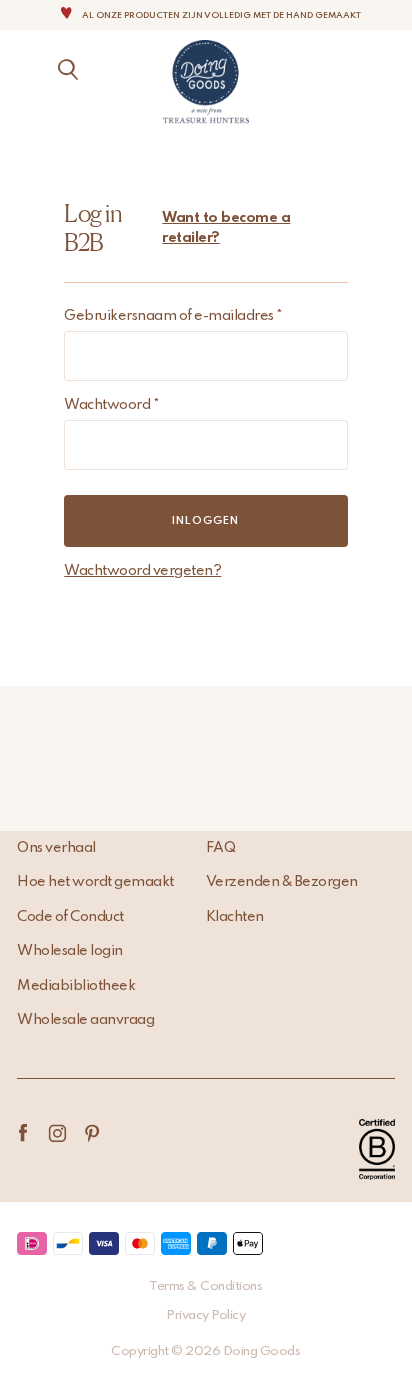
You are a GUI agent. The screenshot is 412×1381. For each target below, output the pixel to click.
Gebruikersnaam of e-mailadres (173, 316)
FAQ (221, 848)
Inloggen (205, 521)
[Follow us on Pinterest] (92, 1133)
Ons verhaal (56, 848)
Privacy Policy (205, 1315)
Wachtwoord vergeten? (142, 571)
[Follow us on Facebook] (22, 1133)
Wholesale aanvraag (85, 1020)
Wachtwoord (111, 405)
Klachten (235, 917)
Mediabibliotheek (76, 986)
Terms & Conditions (205, 1286)
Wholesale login (70, 951)
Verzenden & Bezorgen (282, 882)
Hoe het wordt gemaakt (95, 882)
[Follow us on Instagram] (57, 1133)
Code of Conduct (70, 917)
